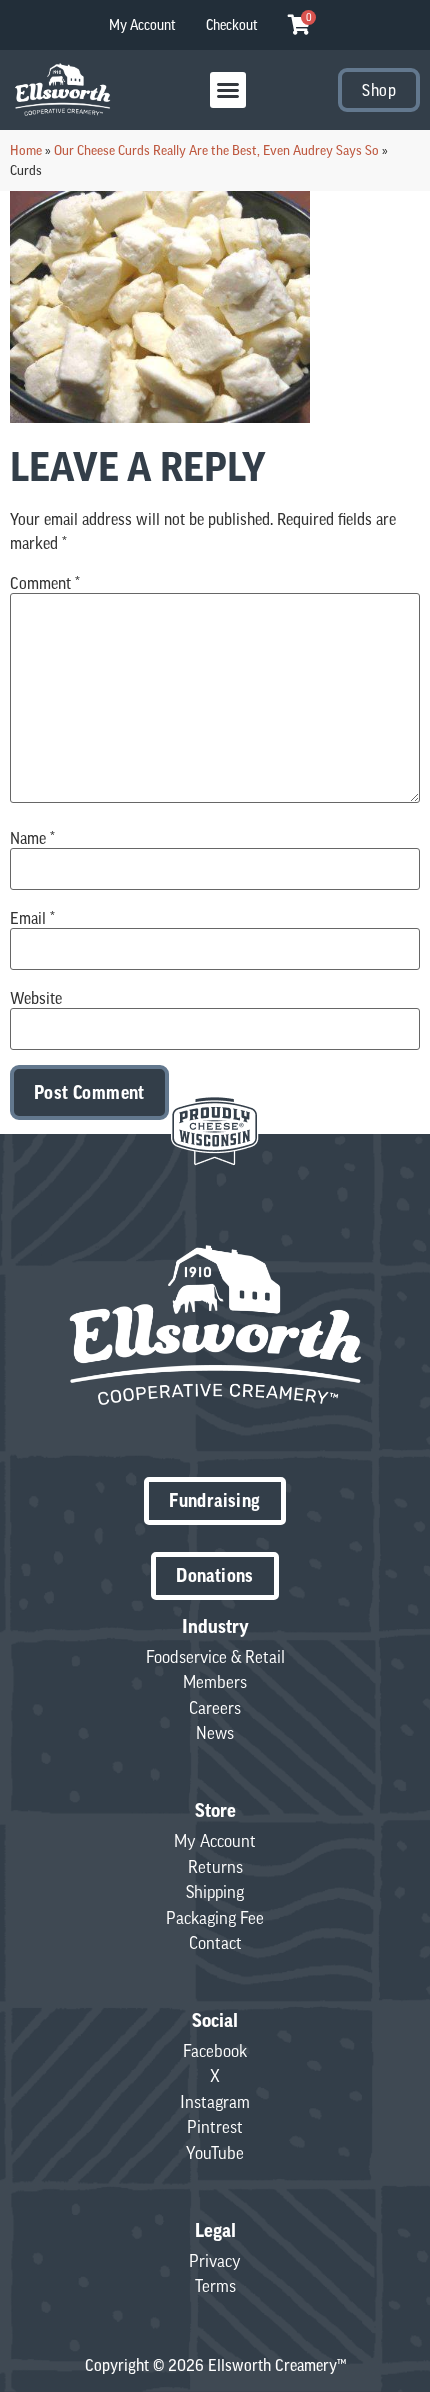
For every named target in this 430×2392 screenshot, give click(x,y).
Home (26, 150)
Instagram (215, 2102)
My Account (142, 25)
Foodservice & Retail (215, 1657)
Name (32, 838)
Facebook (215, 2051)
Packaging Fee (215, 1918)
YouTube (215, 2153)
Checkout (232, 25)
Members (215, 1682)
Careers (215, 1708)
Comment (45, 583)
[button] (228, 90)
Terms (215, 2286)
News (215, 1733)
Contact (215, 1943)
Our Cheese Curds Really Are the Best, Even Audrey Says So (216, 150)
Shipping (215, 1892)
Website (36, 998)
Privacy (215, 2261)
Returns (215, 1867)
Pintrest (215, 2127)
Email (32, 918)
